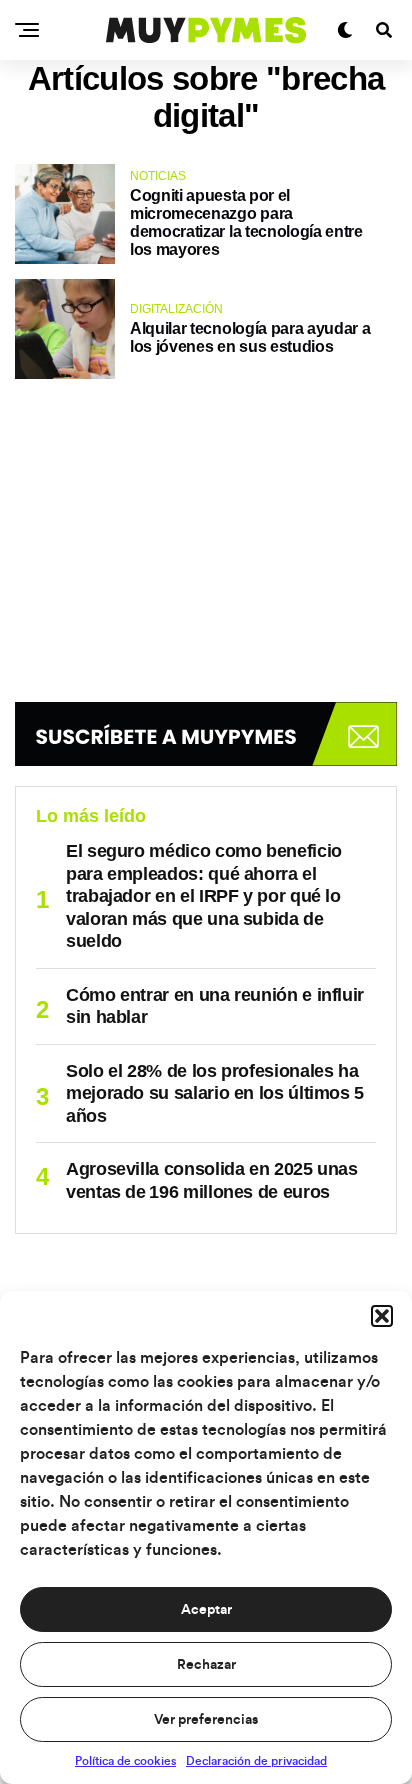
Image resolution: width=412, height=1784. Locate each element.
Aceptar (206, 1610)
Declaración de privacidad (256, 1761)
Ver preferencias (206, 1720)
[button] (382, 1316)
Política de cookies (125, 1761)
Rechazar (206, 1665)
